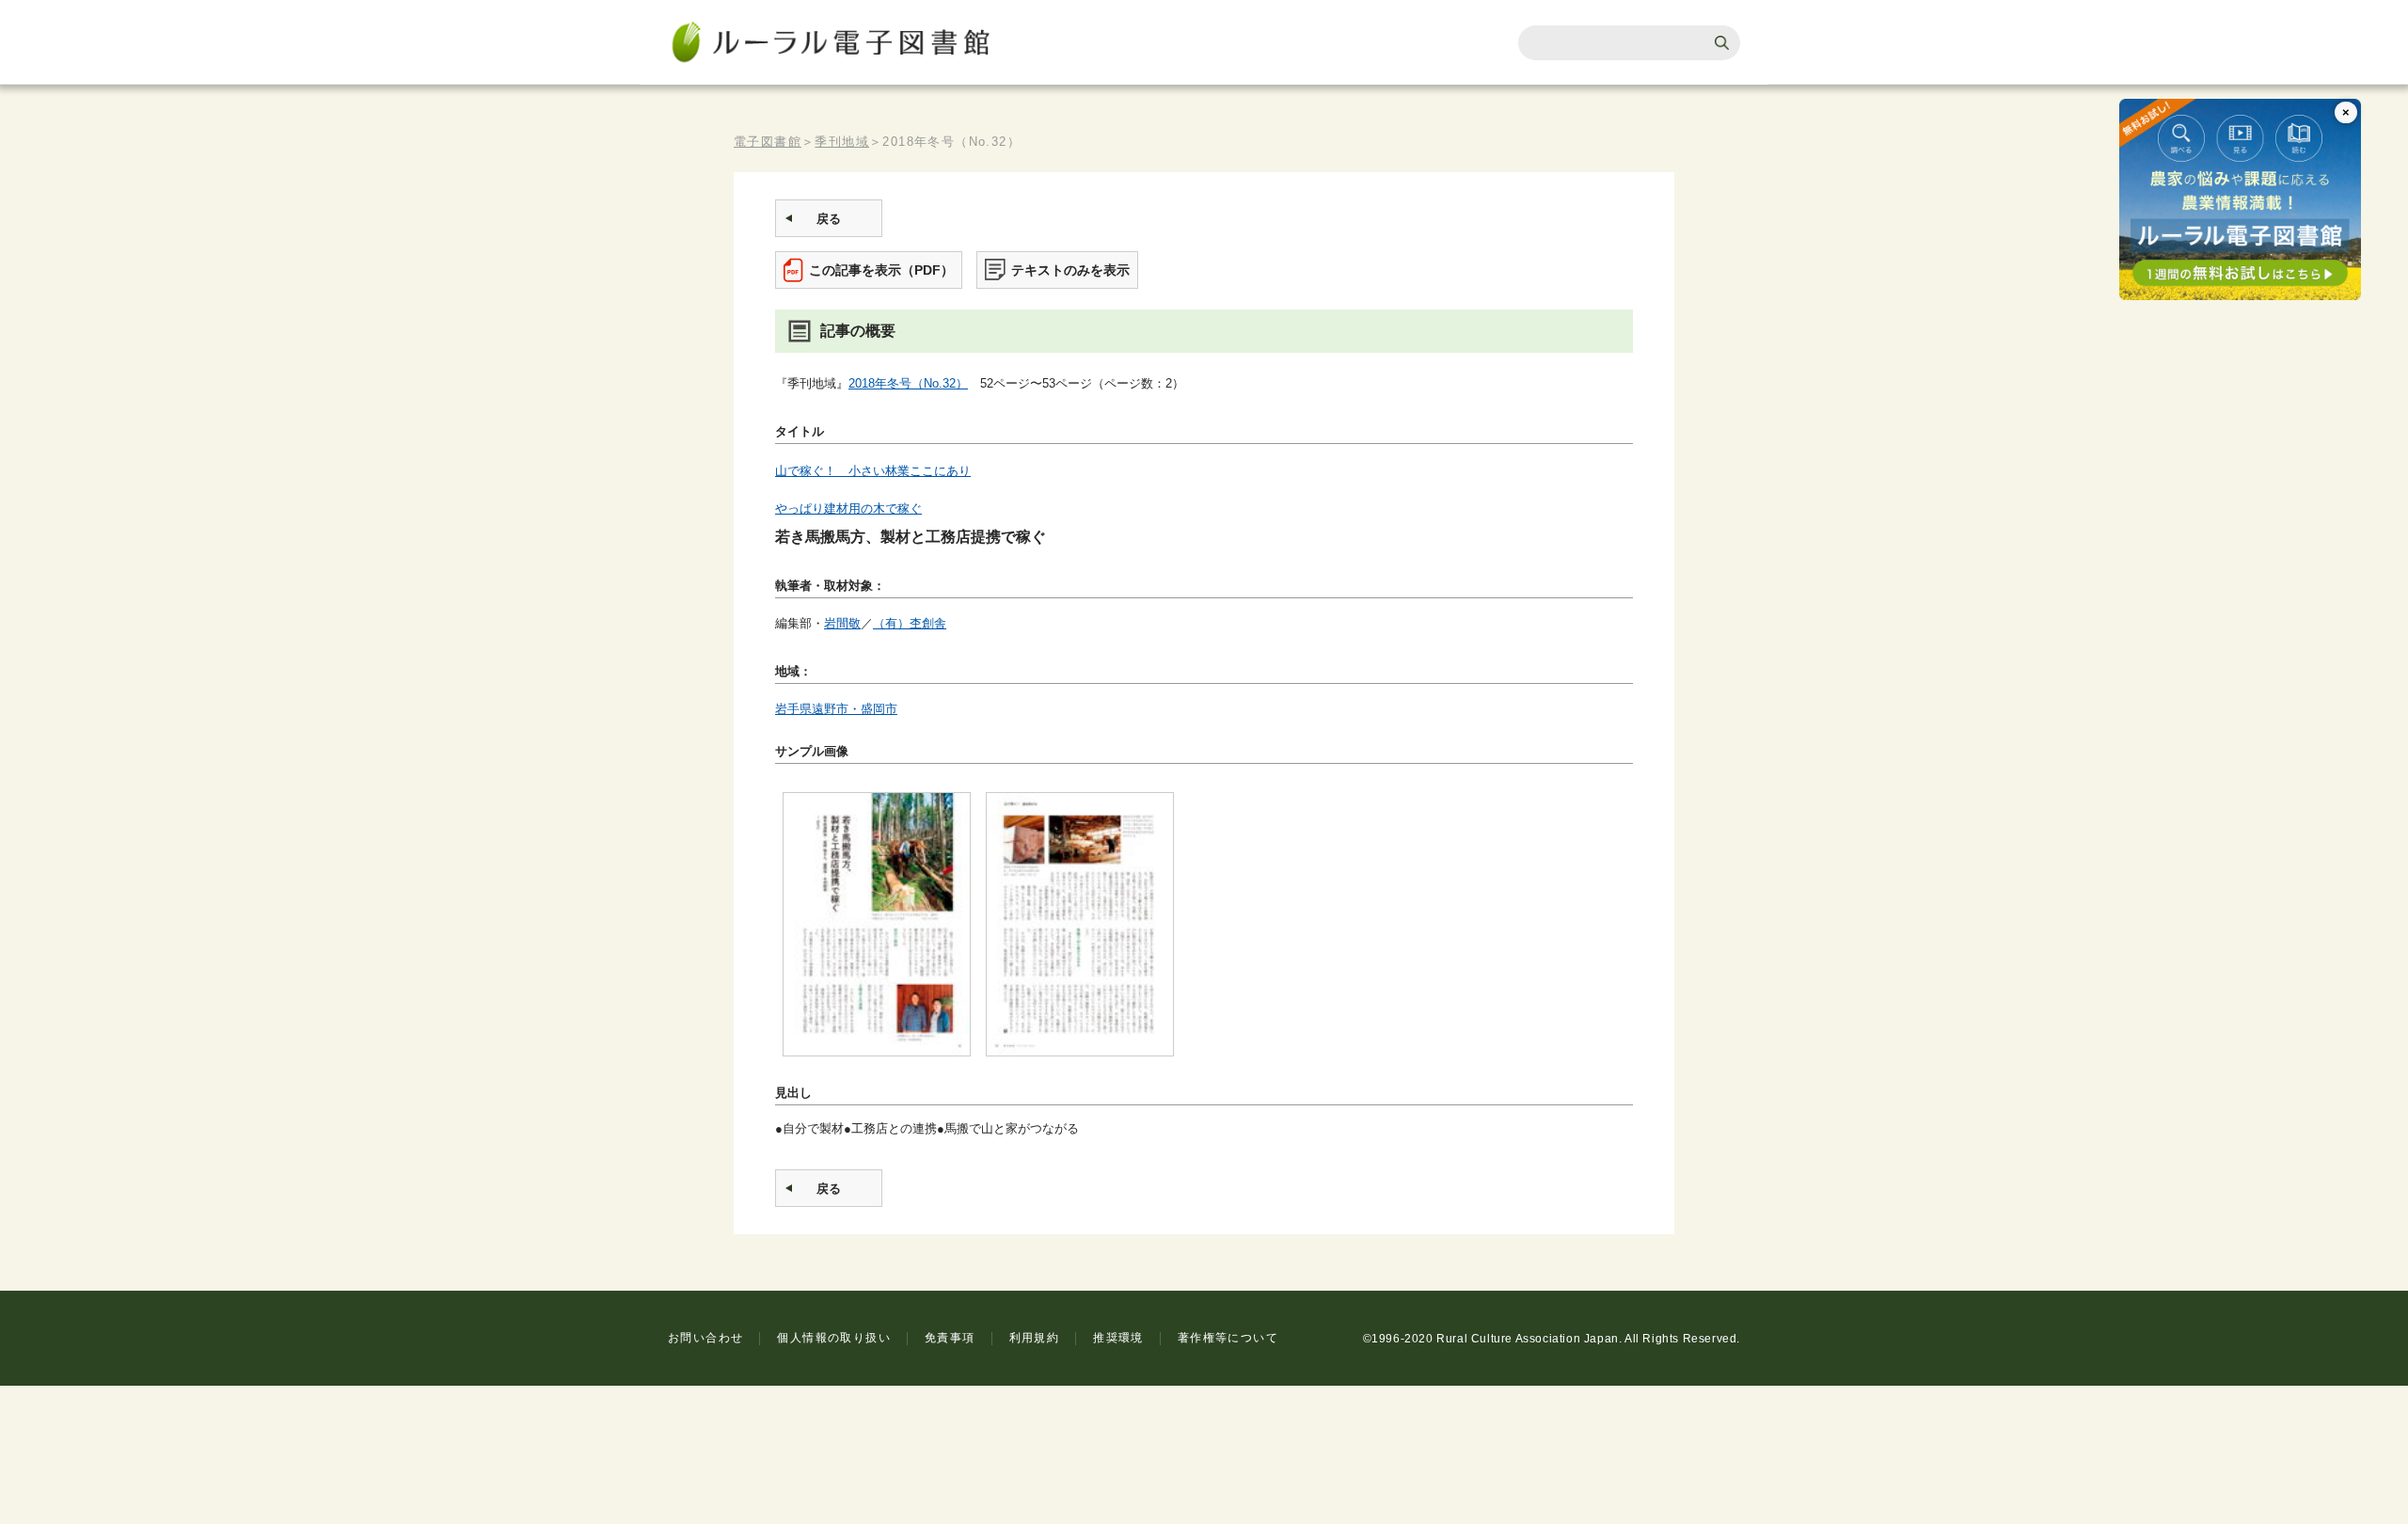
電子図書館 (768, 142)
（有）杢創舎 (910, 623)
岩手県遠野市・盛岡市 (836, 709)
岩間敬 (842, 623)
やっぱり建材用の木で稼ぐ (848, 508)
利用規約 (1035, 1338)
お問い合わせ (705, 1338)
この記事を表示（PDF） (881, 270)
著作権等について (1228, 1338)
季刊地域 (842, 142)
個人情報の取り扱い (834, 1338)
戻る (829, 219)
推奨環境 (1118, 1338)
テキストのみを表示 (1070, 270)
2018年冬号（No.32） (908, 383)
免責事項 (950, 1338)
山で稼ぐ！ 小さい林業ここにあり (873, 471)
